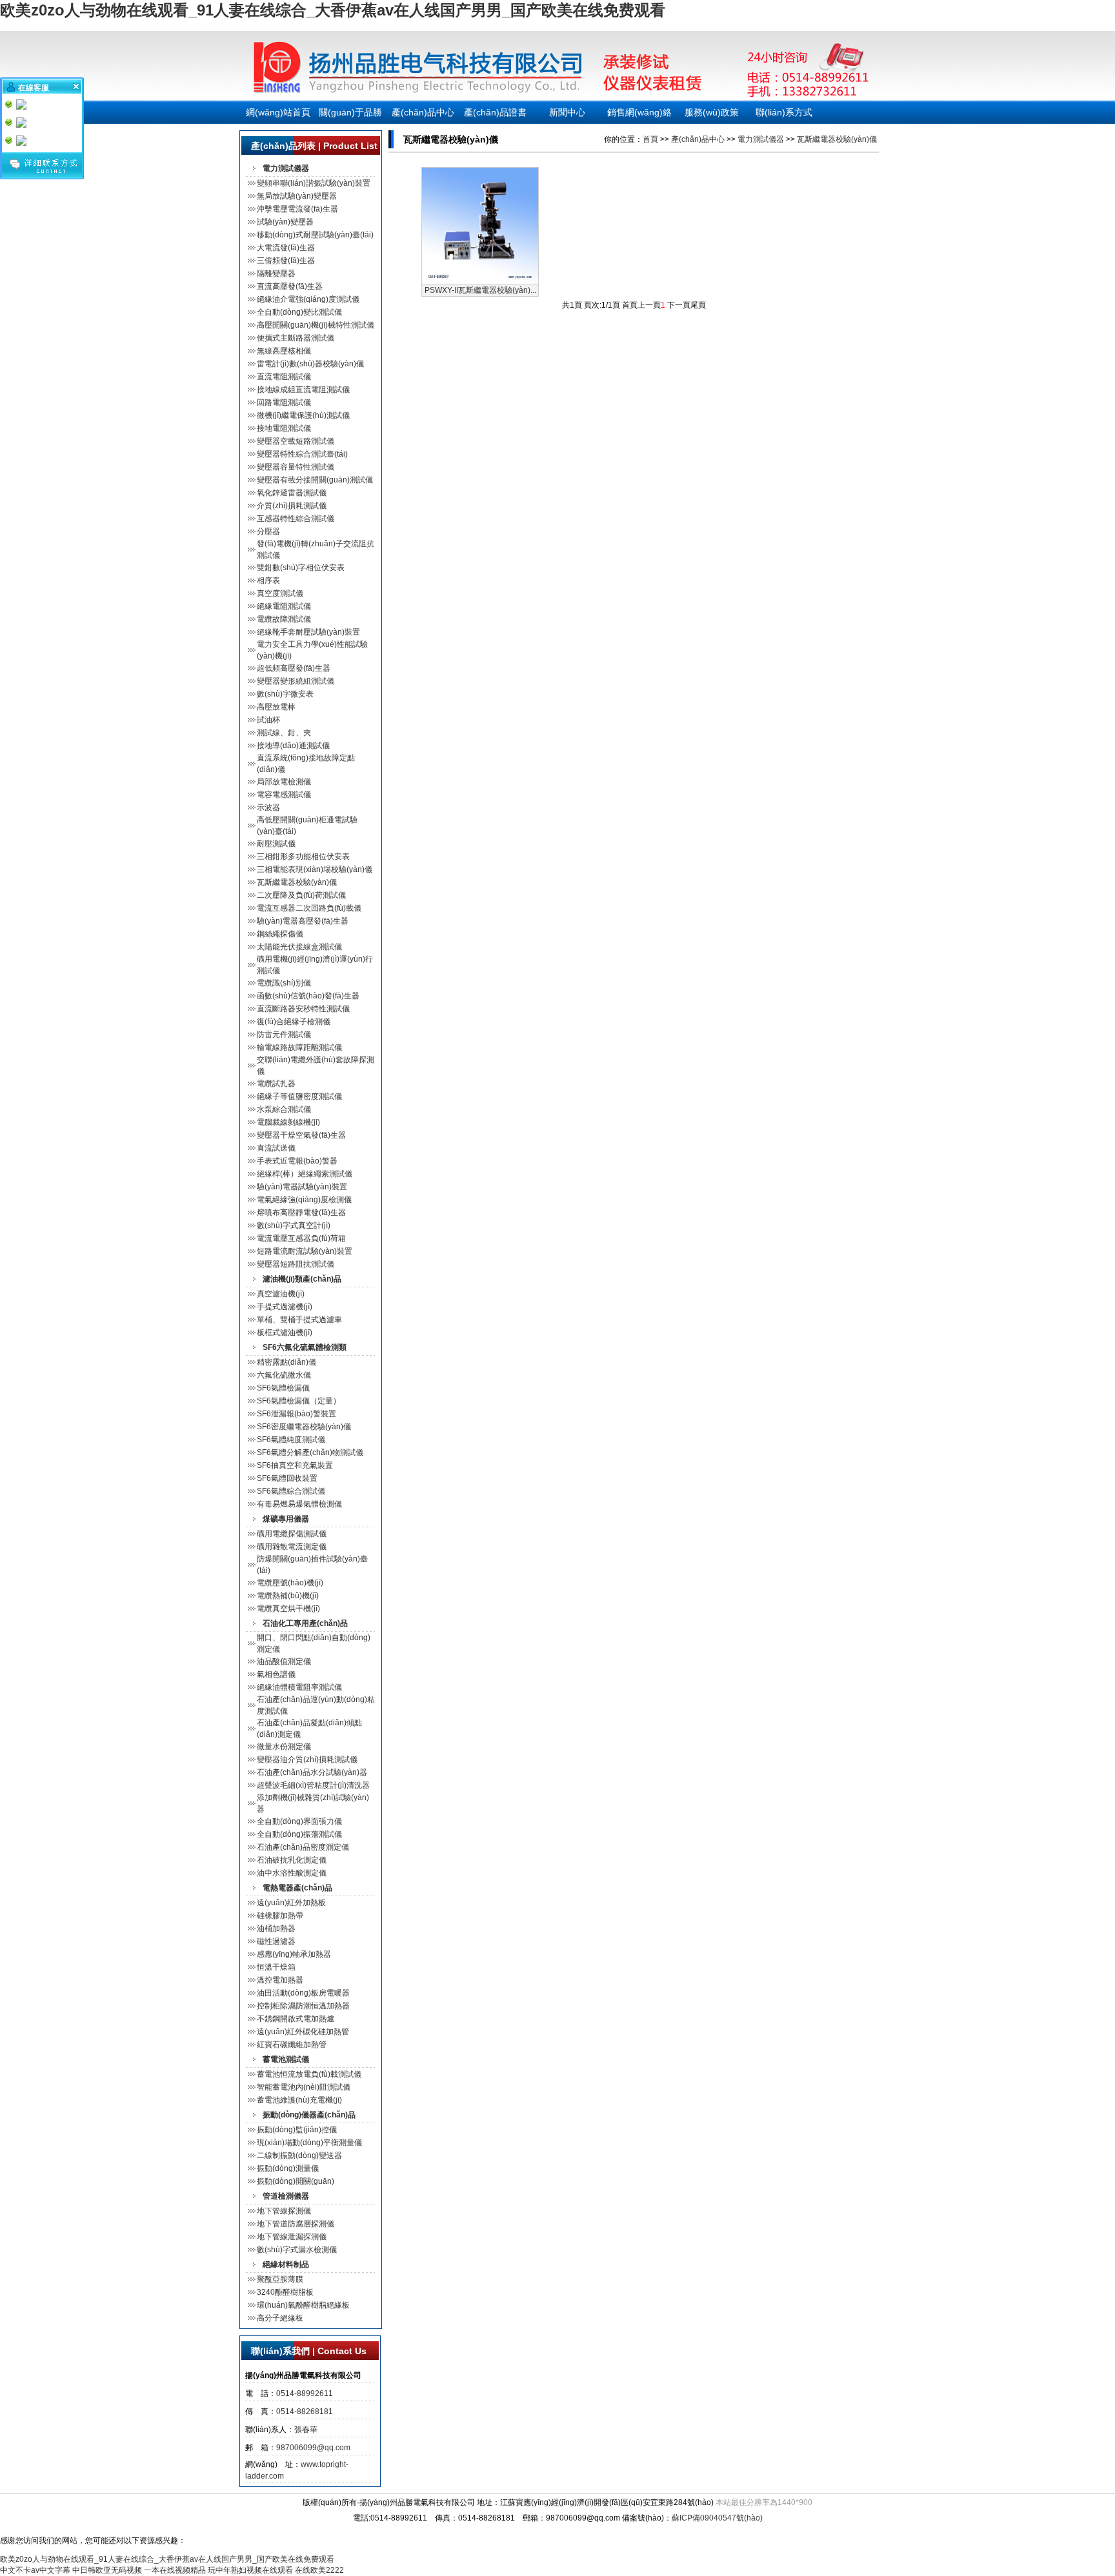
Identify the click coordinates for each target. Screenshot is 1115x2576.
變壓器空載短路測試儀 (296, 441)
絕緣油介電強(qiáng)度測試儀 (308, 299)
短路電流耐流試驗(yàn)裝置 (305, 1251)
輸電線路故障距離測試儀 (299, 1047)
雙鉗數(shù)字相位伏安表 (301, 568)
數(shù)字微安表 (285, 694)
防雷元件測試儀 (284, 1035)
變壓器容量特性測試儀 (296, 467)
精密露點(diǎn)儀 (286, 1362)
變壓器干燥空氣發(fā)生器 (301, 1135)
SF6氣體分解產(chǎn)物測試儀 (310, 1452)
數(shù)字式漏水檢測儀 (297, 2250)
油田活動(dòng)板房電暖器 (303, 1993)
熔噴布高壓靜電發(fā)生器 (301, 1213)
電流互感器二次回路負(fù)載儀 (309, 908)
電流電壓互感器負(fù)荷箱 (301, 1238)
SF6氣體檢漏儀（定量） (299, 1401)
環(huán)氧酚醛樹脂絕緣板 (303, 2305)
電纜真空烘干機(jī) (288, 1609)
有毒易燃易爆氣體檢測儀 (299, 1504)
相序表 (268, 580)
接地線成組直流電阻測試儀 (303, 390)
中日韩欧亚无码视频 (107, 2570)
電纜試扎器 (276, 1084)
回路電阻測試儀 (284, 402)
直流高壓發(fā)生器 (290, 286)
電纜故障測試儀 (284, 619)
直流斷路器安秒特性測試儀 (303, 1009)
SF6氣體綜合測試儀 (291, 1491)
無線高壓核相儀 (284, 351)
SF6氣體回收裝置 (287, 1478)
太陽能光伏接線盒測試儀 (299, 947)
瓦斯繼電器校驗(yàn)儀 (297, 882)
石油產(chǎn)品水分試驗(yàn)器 (312, 1772)
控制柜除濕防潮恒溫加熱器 (303, 2006)
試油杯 (268, 720)
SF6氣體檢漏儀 (283, 1388)
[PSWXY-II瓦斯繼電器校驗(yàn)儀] (480, 281)
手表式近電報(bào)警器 (297, 1161)
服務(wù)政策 (712, 112)
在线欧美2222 (319, 2570)
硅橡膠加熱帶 (280, 1916)
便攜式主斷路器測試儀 (296, 338)
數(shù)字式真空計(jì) (294, 1225)
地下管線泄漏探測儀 (292, 2237)
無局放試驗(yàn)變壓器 (297, 196)
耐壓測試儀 (276, 844)
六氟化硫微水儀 (284, 1375)
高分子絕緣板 (280, 2318)
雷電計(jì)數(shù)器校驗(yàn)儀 (310, 364)
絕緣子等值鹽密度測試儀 (299, 1096)
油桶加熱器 (276, 1928)
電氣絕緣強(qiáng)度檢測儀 (304, 1200)
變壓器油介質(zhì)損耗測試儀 (307, 1759)
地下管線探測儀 (284, 2211)
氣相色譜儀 (276, 1674)
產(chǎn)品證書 (495, 112)
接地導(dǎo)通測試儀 (293, 746)
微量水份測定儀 (284, 1747)
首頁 (650, 139)
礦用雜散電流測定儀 (292, 1547)
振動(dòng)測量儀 (288, 2168)
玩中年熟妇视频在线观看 (250, 2570)
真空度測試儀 (280, 593)
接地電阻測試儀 (284, 428)
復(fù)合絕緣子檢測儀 (294, 1022)
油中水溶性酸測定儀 (292, 1873)
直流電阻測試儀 (284, 377)
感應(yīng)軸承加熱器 (294, 1954)
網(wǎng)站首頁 (278, 112)
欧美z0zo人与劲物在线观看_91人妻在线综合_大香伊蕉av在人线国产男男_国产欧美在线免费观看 (333, 10)
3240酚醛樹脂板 (285, 2292)
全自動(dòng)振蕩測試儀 (299, 1834)
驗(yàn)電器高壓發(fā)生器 (303, 921)
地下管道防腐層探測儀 (296, 2224)
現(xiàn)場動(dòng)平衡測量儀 (309, 2143)
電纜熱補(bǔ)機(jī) (288, 1596)
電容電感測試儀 (284, 795)
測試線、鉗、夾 (284, 733)
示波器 (268, 807)
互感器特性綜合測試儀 (296, 519)
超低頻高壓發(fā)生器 (294, 668)
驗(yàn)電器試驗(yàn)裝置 (302, 1187)
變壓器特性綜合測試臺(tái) (302, 454)
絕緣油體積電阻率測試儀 (299, 1687)
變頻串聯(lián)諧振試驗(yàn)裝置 (314, 183)
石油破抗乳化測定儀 (292, 1860)
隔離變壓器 (276, 273)
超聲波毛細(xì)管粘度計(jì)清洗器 (313, 1785)
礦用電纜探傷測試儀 (292, 1534)
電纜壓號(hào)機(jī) (290, 1583)
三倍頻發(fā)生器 (286, 261)
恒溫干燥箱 (276, 1967)
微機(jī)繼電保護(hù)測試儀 (303, 415)
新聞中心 (567, 112)
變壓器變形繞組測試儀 (296, 681)
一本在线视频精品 (175, 2570)
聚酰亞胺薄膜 (280, 2279)
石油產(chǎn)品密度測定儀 (303, 1847)
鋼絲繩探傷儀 (280, 934)
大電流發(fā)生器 (286, 248)
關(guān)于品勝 (350, 112)
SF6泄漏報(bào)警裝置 (296, 1414)
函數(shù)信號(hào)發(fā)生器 (308, 996)
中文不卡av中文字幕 (35, 2570)
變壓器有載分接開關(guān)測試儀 (315, 480)
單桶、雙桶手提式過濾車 (299, 1320)
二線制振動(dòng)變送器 (299, 2155)
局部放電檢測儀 (284, 782)
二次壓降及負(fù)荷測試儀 (301, 895)
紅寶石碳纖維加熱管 (292, 2045)
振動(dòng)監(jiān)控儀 (297, 2130)
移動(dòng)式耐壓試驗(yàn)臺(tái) (315, 235)
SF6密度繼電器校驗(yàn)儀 (304, 1427)
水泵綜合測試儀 (284, 1109)
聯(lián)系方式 (784, 112)
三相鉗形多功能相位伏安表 (303, 857)
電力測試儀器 (761, 139)
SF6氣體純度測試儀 (291, 1440)
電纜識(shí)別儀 (284, 983)
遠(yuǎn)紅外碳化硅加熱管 (303, 2032)
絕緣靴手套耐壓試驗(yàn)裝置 (308, 632)
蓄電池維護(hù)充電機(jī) (299, 2100)
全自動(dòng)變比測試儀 (299, 312)
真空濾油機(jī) (281, 1294)
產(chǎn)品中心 (423, 112)
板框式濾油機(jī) (285, 1333)
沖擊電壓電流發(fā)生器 (297, 209)
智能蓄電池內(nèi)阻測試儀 (304, 2087)
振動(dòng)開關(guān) (296, 2181)
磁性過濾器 (276, 1941)
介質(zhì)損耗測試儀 (292, 506)
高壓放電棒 (276, 707)
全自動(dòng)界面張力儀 (299, 1821)
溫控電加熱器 (280, 1980)
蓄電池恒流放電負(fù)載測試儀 (309, 2074)
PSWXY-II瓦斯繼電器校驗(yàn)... (480, 290)
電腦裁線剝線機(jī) (288, 1122)
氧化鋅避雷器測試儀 (292, 493)
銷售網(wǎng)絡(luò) (639, 115)
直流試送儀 (276, 1148)
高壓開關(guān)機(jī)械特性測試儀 (316, 325)
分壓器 (268, 531)
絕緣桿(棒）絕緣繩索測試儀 (305, 1174)
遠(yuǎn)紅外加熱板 (291, 1903)
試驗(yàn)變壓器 (285, 222)
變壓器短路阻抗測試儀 (296, 1264)
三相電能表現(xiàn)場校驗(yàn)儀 (315, 869)
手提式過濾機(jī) (285, 1307)
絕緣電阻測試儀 (284, 606)
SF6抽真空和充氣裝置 (295, 1465)
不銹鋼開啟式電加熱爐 (296, 2019)
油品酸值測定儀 (284, 1661)
